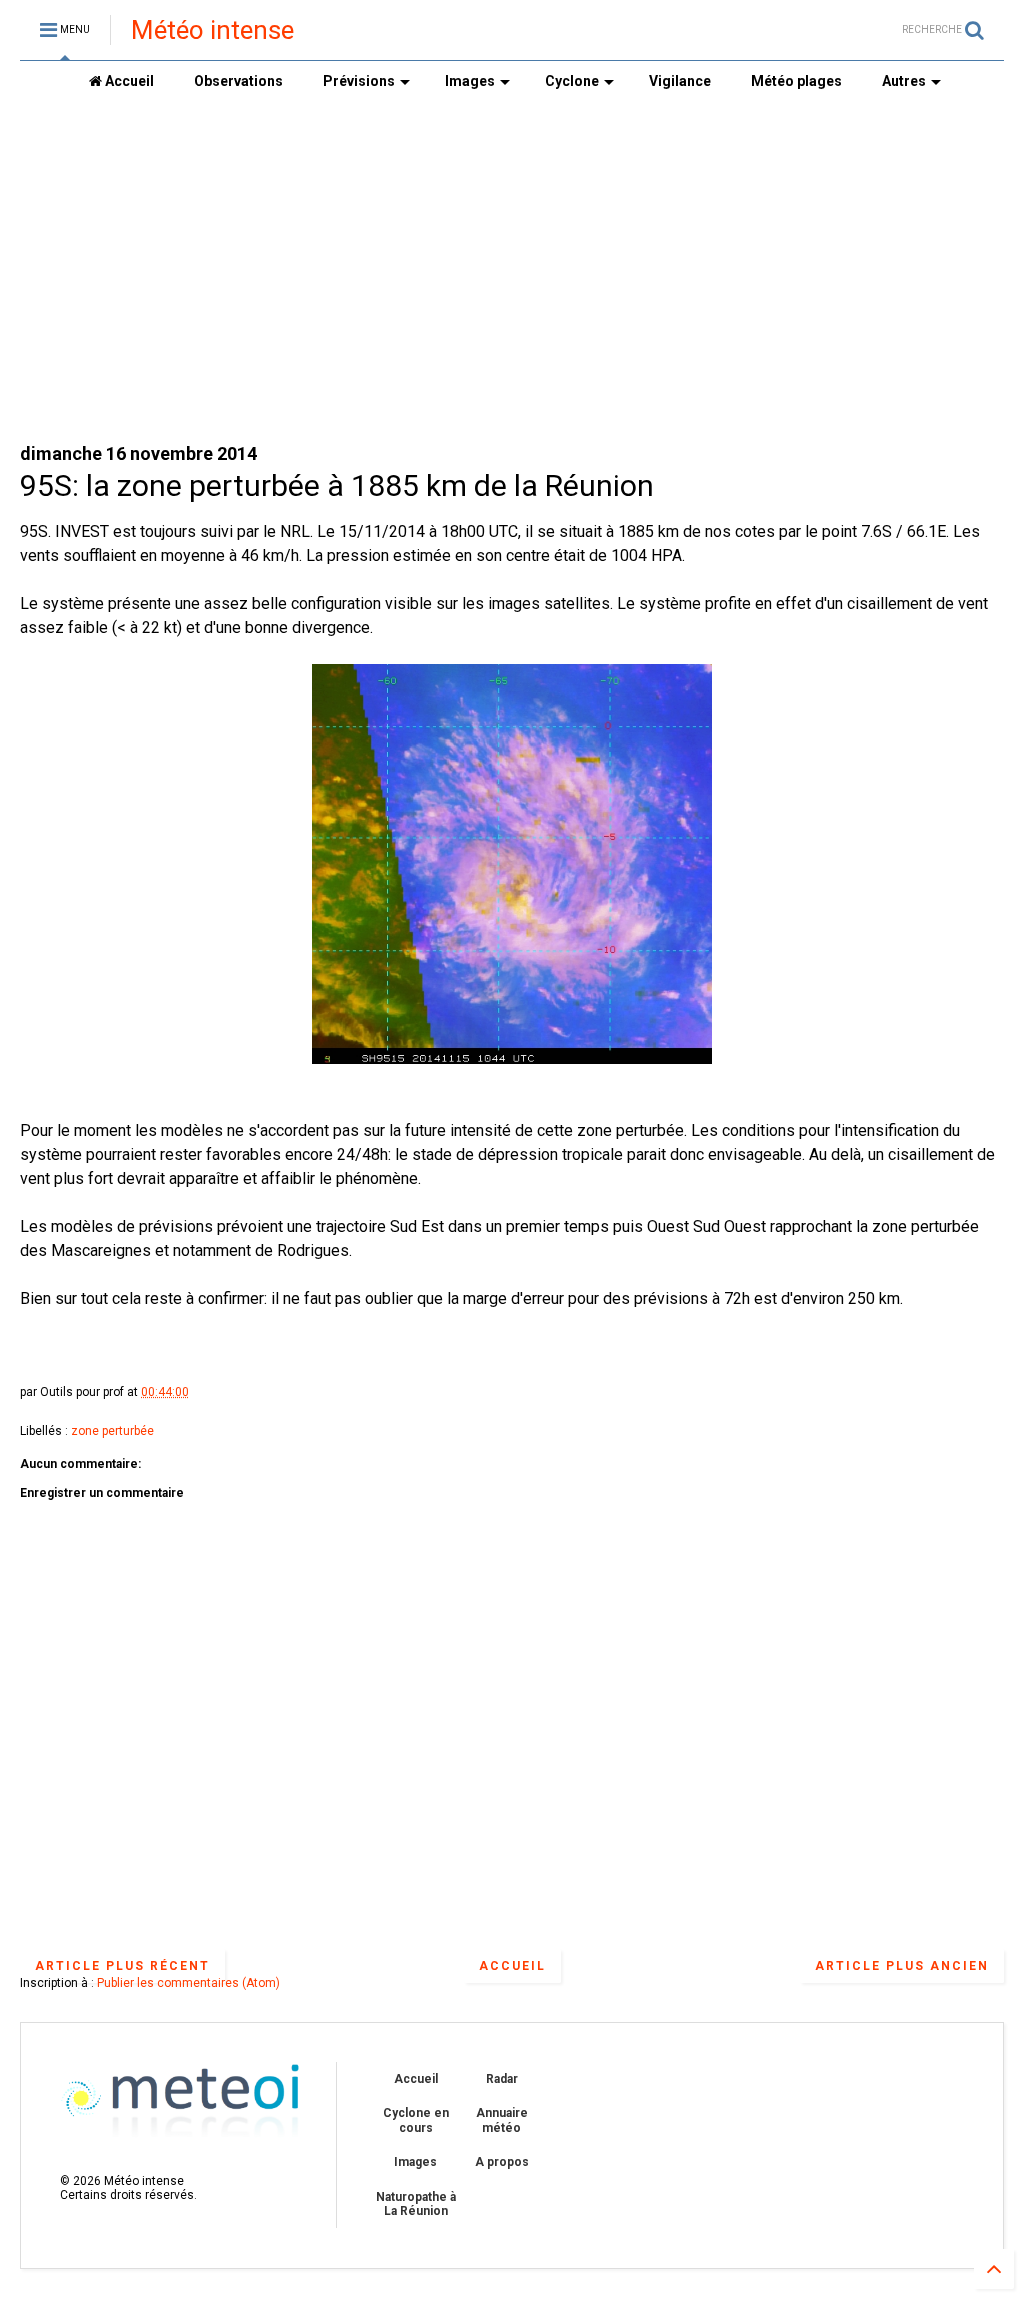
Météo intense (212, 30)
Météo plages (796, 81)
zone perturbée (112, 1431)
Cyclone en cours (416, 2120)
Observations (238, 81)
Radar (502, 2079)
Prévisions (359, 81)
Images (470, 81)
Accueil (128, 81)
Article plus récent (122, 1966)
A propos (502, 2162)
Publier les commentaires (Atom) (188, 1983)
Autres (904, 81)
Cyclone (572, 81)
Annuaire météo (502, 2120)
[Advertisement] (512, 271)
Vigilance (680, 81)
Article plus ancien (902, 1966)
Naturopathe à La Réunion (416, 2204)
